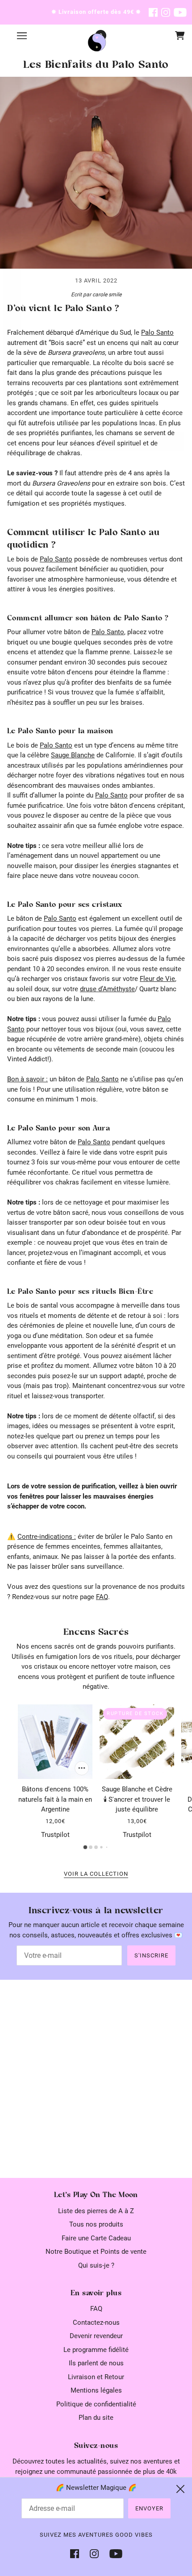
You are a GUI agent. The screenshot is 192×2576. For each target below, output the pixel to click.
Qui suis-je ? (96, 2265)
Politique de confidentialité (96, 2404)
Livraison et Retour (96, 2377)
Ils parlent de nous (96, 2363)
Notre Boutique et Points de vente (96, 2252)
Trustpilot (55, 1835)
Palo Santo (157, 332)
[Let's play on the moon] (97, 42)
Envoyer (149, 2508)
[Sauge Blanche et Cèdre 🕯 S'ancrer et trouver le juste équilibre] (137, 1742)
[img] (153, 12)
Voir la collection (96, 1874)
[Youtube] (113, 2553)
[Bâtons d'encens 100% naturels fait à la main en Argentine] (55, 1742)
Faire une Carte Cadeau (96, 2238)
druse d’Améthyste (107, 989)
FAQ (102, 1597)
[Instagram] (94, 2553)
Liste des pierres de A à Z (96, 2211)
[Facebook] (77, 2553)
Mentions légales (96, 2390)
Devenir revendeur (96, 2336)
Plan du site (96, 2418)
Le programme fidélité (96, 2350)
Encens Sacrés (96, 1632)
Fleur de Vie (157, 979)
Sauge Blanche (73, 755)
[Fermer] (180, 2489)
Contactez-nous (96, 2323)
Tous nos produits (96, 2224)
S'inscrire (151, 1955)
